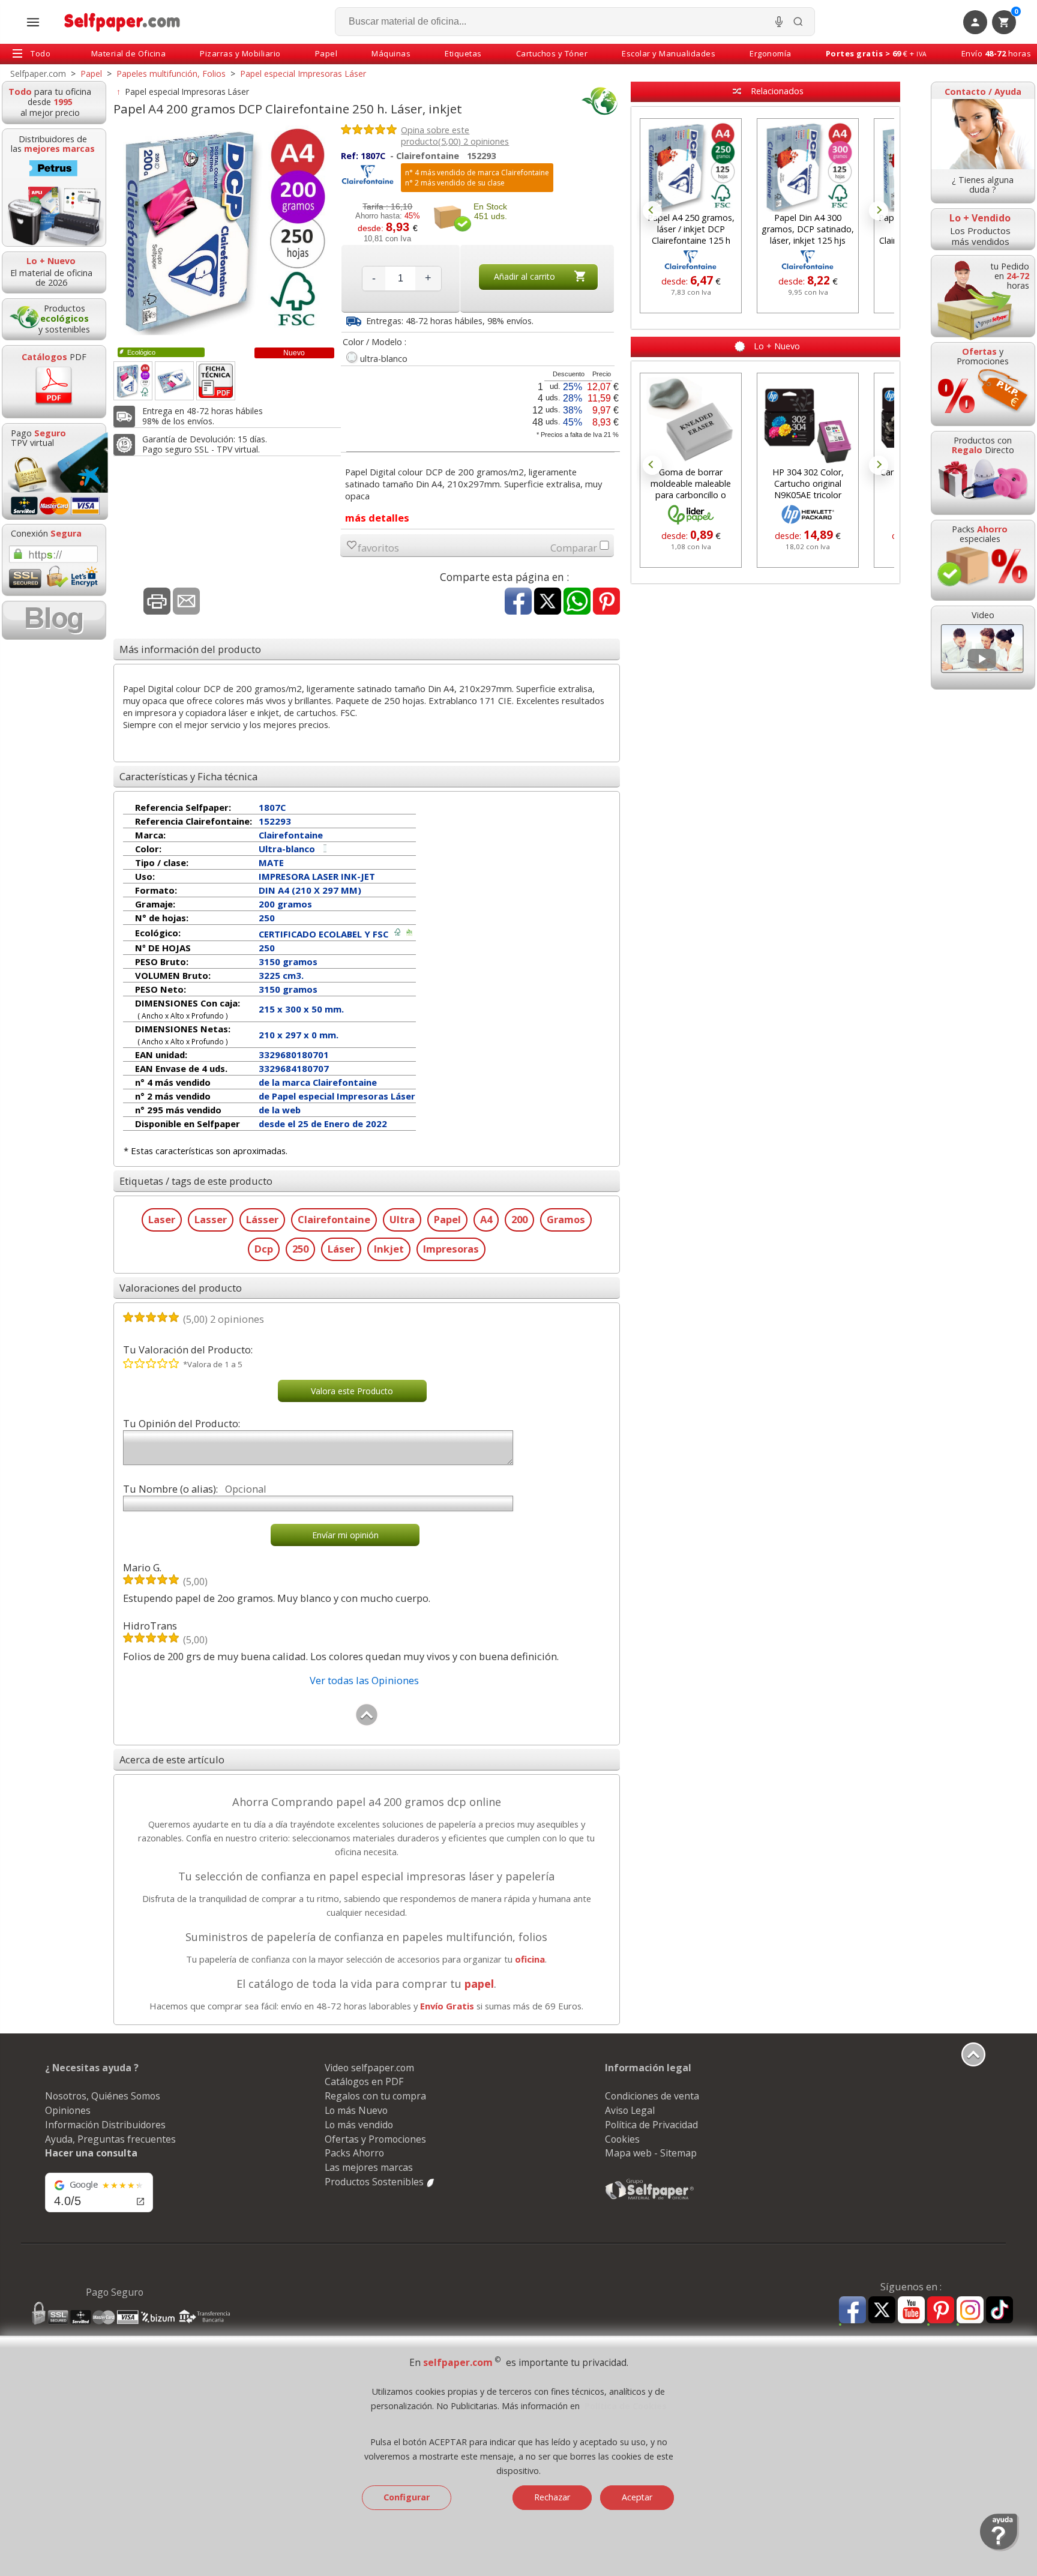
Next (879, 211)
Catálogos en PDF (364, 2081)
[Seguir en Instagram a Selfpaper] (970, 2312)
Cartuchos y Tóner (552, 53)
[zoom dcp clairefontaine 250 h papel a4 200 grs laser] (174, 381)
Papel (326, 53)
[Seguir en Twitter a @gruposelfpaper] (882, 2310)
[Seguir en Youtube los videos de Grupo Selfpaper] (911, 2310)
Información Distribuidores (105, 2125)
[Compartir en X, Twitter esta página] (548, 602)
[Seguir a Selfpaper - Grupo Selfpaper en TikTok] (999, 2310)
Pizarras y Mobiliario (240, 53)
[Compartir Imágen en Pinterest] (606, 602)
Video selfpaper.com (369, 2068)
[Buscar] (798, 22)
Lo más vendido (359, 2125)
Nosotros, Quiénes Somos (103, 2096)
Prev (652, 211)
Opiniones (68, 2110)
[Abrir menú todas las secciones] (33, 22)
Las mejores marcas (369, 2167)
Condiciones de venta (652, 2096)
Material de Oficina (129, 53)
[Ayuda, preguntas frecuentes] (999, 2548)
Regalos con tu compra (375, 2096)
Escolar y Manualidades (669, 53)
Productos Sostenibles (375, 2182)
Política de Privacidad (651, 2125)
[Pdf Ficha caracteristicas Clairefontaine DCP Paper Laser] (216, 381)
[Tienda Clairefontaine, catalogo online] (368, 182)
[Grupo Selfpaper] (650, 2199)
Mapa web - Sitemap (651, 2153)
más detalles (377, 518)
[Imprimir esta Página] (157, 602)
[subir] (367, 1723)
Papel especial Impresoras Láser (187, 92)
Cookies (622, 2139)
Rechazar (552, 2497)
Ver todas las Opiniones (364, 1680)
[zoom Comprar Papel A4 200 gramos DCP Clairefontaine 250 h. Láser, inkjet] (133, 381)
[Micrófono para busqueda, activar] (779, 22)
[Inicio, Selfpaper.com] (123, 22)
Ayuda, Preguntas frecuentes (110, 2139)
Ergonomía (771, 53)
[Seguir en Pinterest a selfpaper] (941, 2312)
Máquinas (391, 53)
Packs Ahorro (354, 2153)
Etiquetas (463, 53)
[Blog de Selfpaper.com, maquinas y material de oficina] (54, 620)
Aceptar (637, 2497)
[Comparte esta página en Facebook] (518, 602)
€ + (876, 53)
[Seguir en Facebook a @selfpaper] (852, 2312)
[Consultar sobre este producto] (186, 602)
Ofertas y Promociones (375, 2139)
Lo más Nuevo (356, 2110)
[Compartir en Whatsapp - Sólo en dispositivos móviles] (577, 602)
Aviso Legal (630, 2110)
